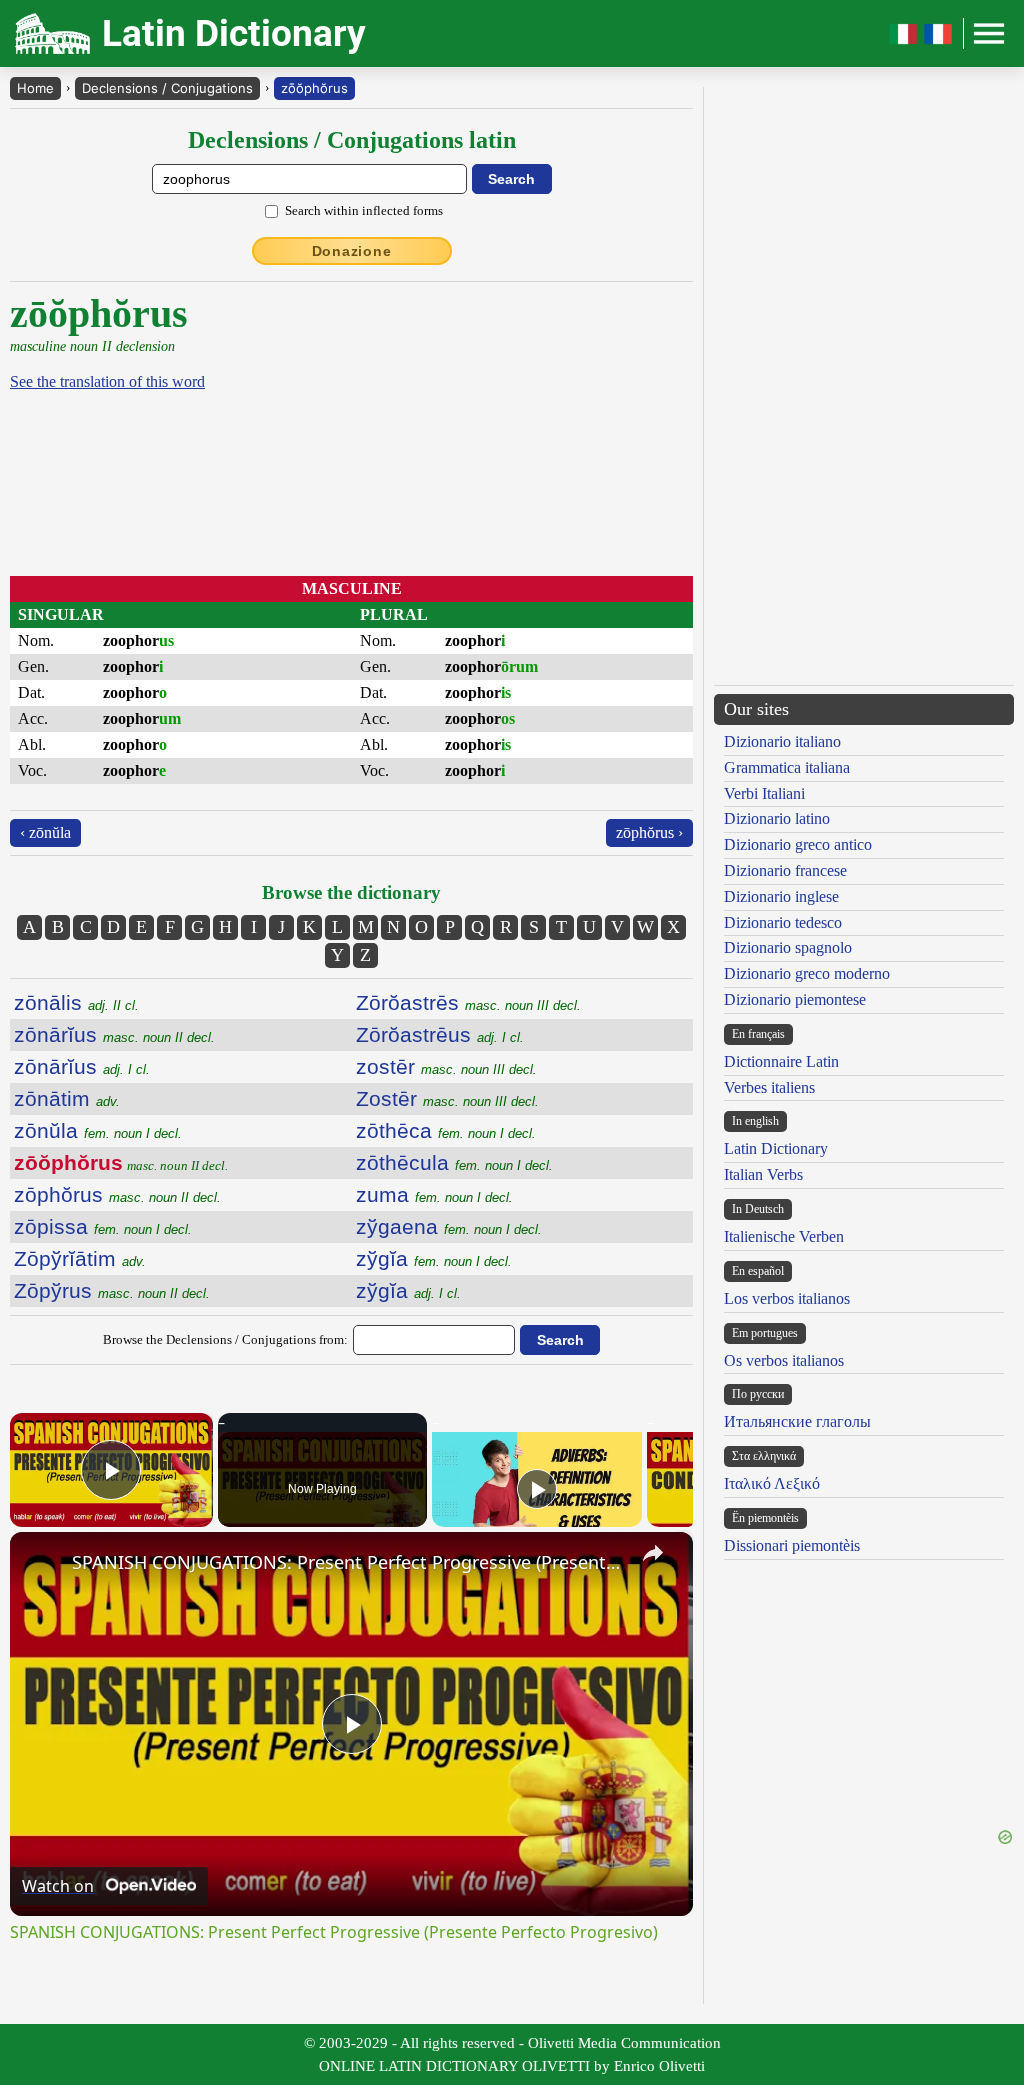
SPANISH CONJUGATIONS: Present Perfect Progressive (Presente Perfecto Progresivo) (348, 1562)
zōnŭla (98, 1130)
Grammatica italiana (787, 767)
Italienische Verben (784, 1236)
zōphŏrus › (649, 832)
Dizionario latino (777, 818)
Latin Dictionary (776, 1148)
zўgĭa (434, 1258)
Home (35, 88)
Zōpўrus (112, 1290)
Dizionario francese (785, 870)
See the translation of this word (107, 381)
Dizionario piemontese (795, 999)
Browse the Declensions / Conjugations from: (225, 1339)
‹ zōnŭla (45, 832)
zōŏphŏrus (314, 88)
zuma (434, 1194)
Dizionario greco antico (798, 844)
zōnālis (76, 1002)
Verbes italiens (769, 1087)
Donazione (352, 251)
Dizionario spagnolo (788, 947)
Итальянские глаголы (797, 1421)
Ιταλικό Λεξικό (772, 1483)
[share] (653, 1553)
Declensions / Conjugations (167, 88)
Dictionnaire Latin (781, 1061)
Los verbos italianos (787, 1298)
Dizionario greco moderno (807, 973)
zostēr (446, 1066)
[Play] (537, 1489)
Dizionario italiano (782, 741)
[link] (42, 1564)
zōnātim (67, 1098)
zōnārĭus (114, 1034)
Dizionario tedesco (783, 922)
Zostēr (447, 1098)
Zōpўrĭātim (80, 1258)
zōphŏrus (117, 1194)
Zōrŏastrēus (440, 1034)
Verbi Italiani (764, 793)
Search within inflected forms (364, 210)
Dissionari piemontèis (792, 1545)
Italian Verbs (763, 1174)
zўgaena (449, 1226)
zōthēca (446, 1130)
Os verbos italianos (784, 1360)
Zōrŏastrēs (468, 1002)
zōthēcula (454, 1162)
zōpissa (103, 1226)
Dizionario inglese (781, 896)
